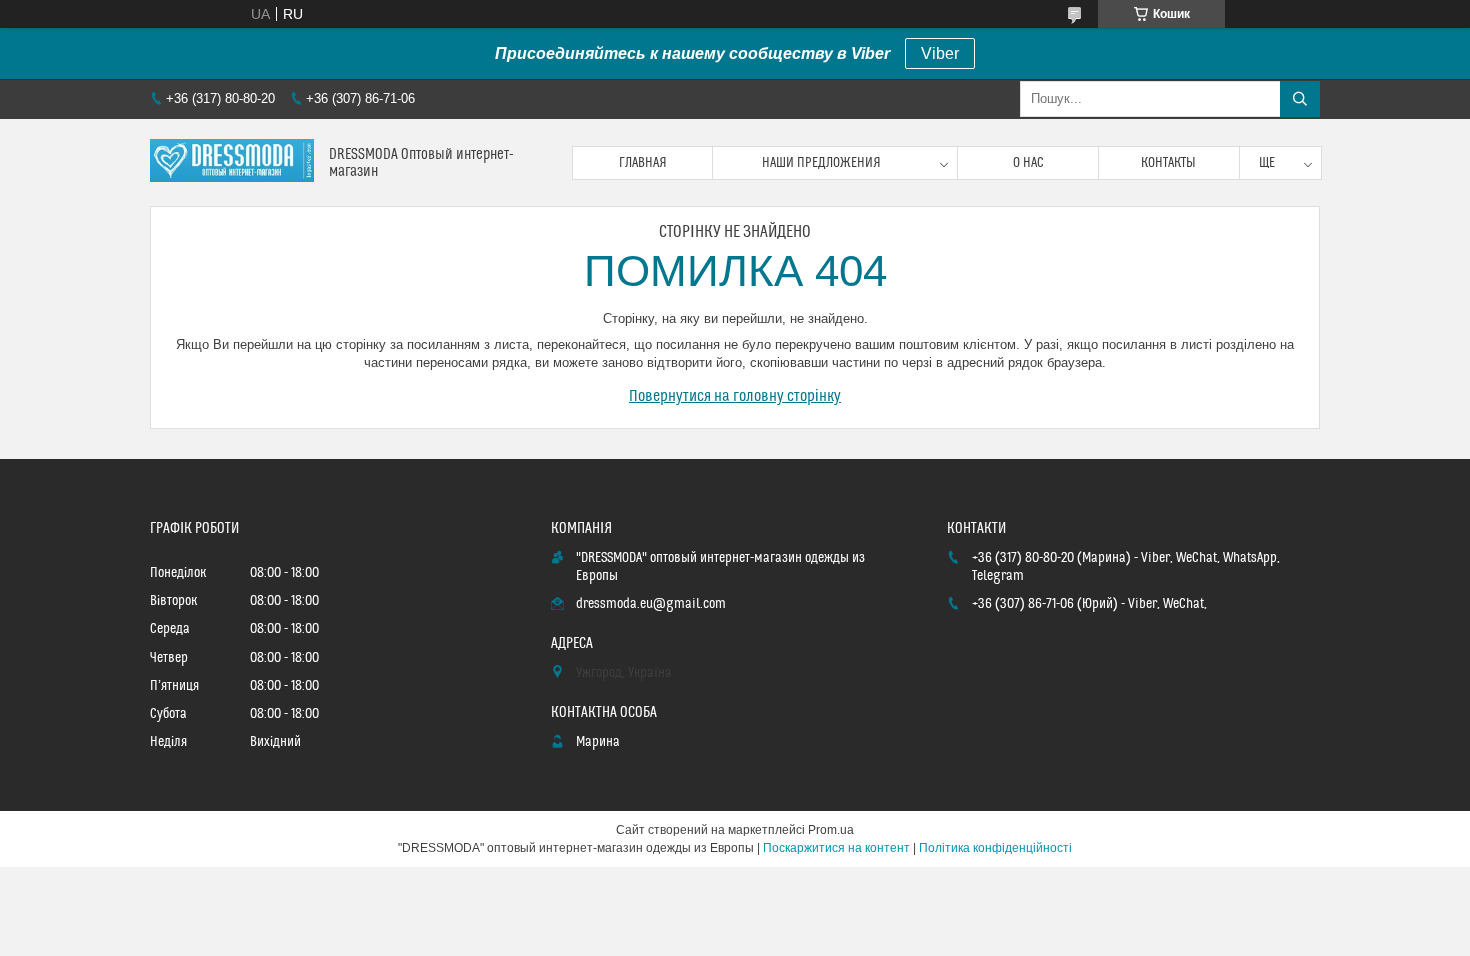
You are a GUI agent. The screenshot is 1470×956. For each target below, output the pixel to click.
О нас (1028, 163)
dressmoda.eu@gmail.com (651, 604)
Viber (940, 53)
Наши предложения (821, 163)
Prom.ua (831, 830)
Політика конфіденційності (995, 848)
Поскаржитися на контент (836, 848)
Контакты (1168, 163)
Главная (643, 163)
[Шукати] (1300, 99)
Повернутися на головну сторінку (735, 396)
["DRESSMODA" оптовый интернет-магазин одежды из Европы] (232, 162)
